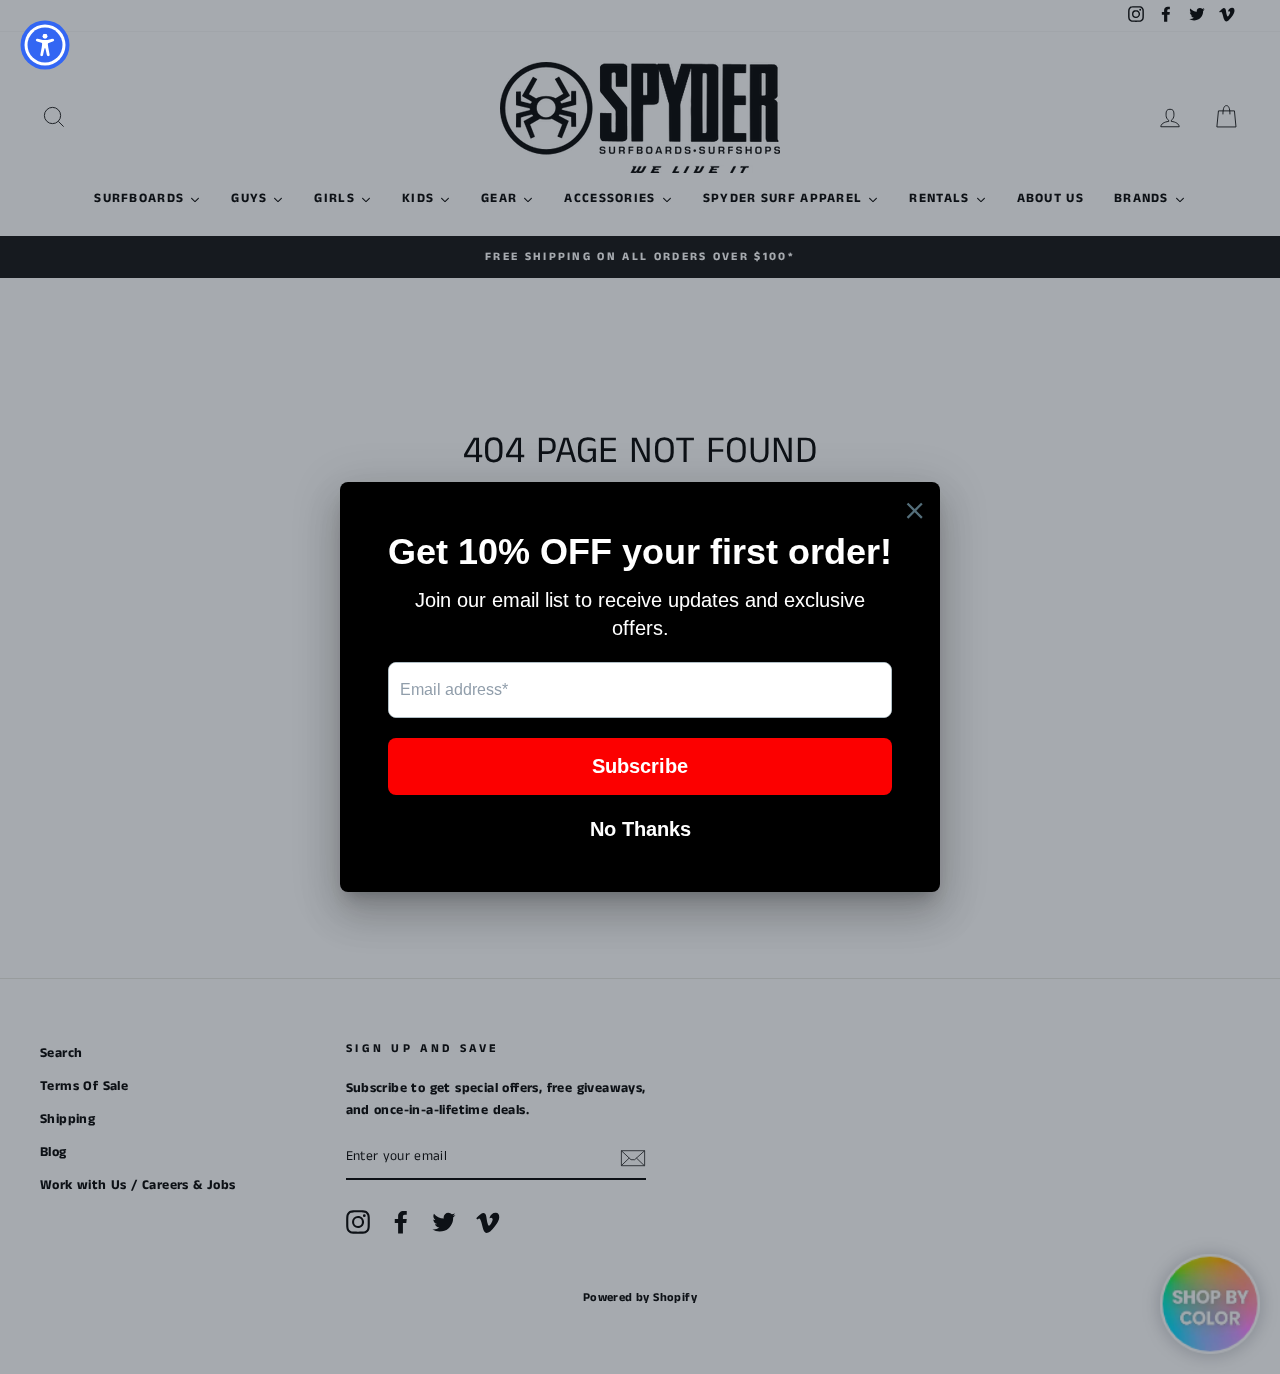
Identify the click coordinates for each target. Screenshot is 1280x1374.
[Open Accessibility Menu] (45, 45)
